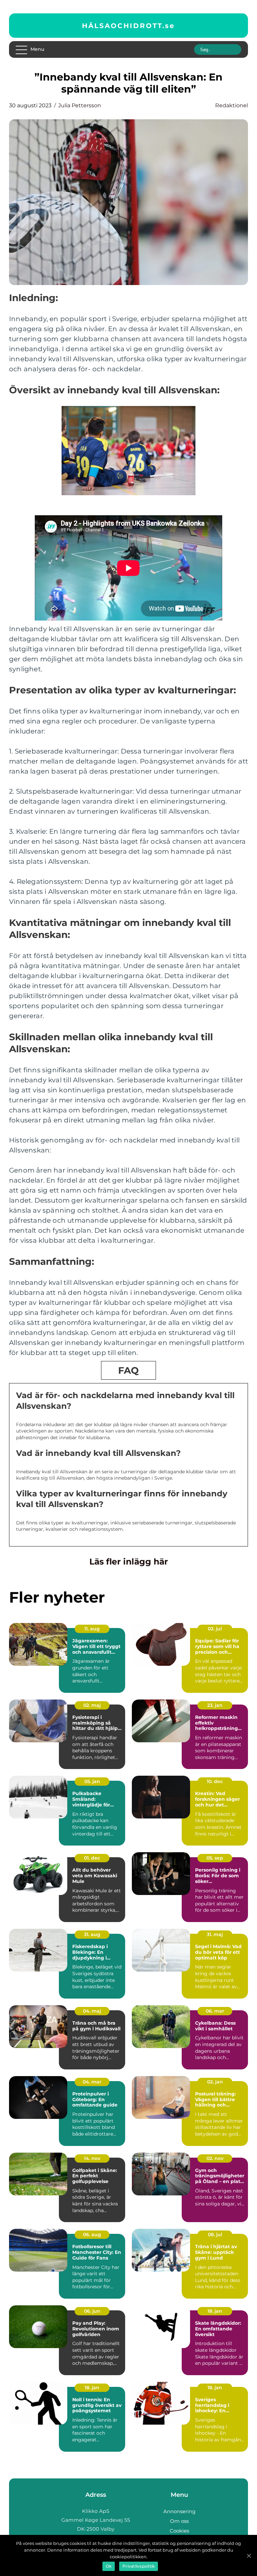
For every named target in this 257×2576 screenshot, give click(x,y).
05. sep (215, 1858)
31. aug (92, 1934)
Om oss (179, 2521)
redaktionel (232, 105)
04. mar (92, 2082)
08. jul (215, 2234)
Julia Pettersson (80, 105)
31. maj (215, 1934)
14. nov (92, 2158)
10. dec (215, 1781)
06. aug (92, 2234)
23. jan (215, 1705)
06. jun (92, 2311)
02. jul (215, 1629)
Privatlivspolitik (139, 2566)
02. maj (92, 1705)
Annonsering (179, 2511)
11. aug (92, 1629)
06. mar (215, 2011)
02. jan (215, 2082)
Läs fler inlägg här (129, 1562)
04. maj (92, 2011)
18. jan (215, 2311)
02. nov (215, 2158)
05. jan (92, 1781)
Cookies (179, 2531)
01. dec (92, 1858)
